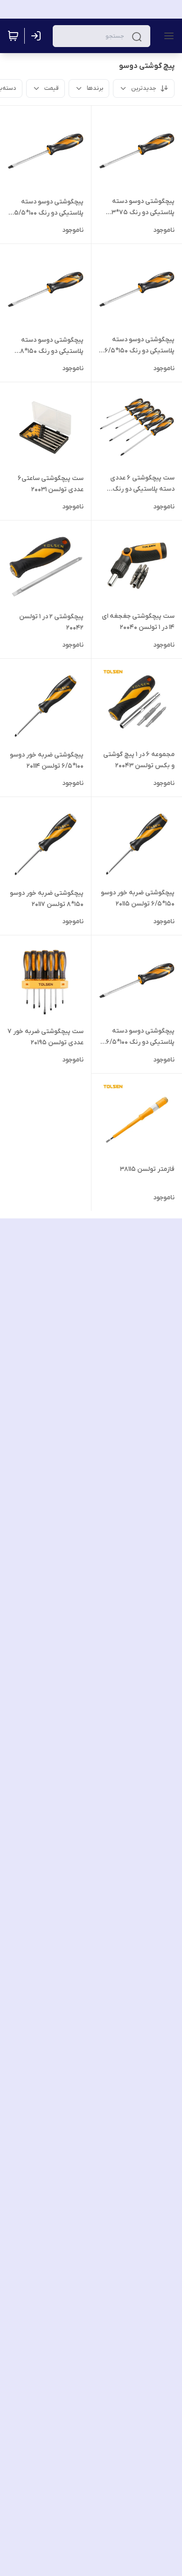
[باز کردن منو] (167, 36)
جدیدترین (144, 88)
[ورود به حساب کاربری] (38, 36)
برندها (95, 88)
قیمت (52, 88)
